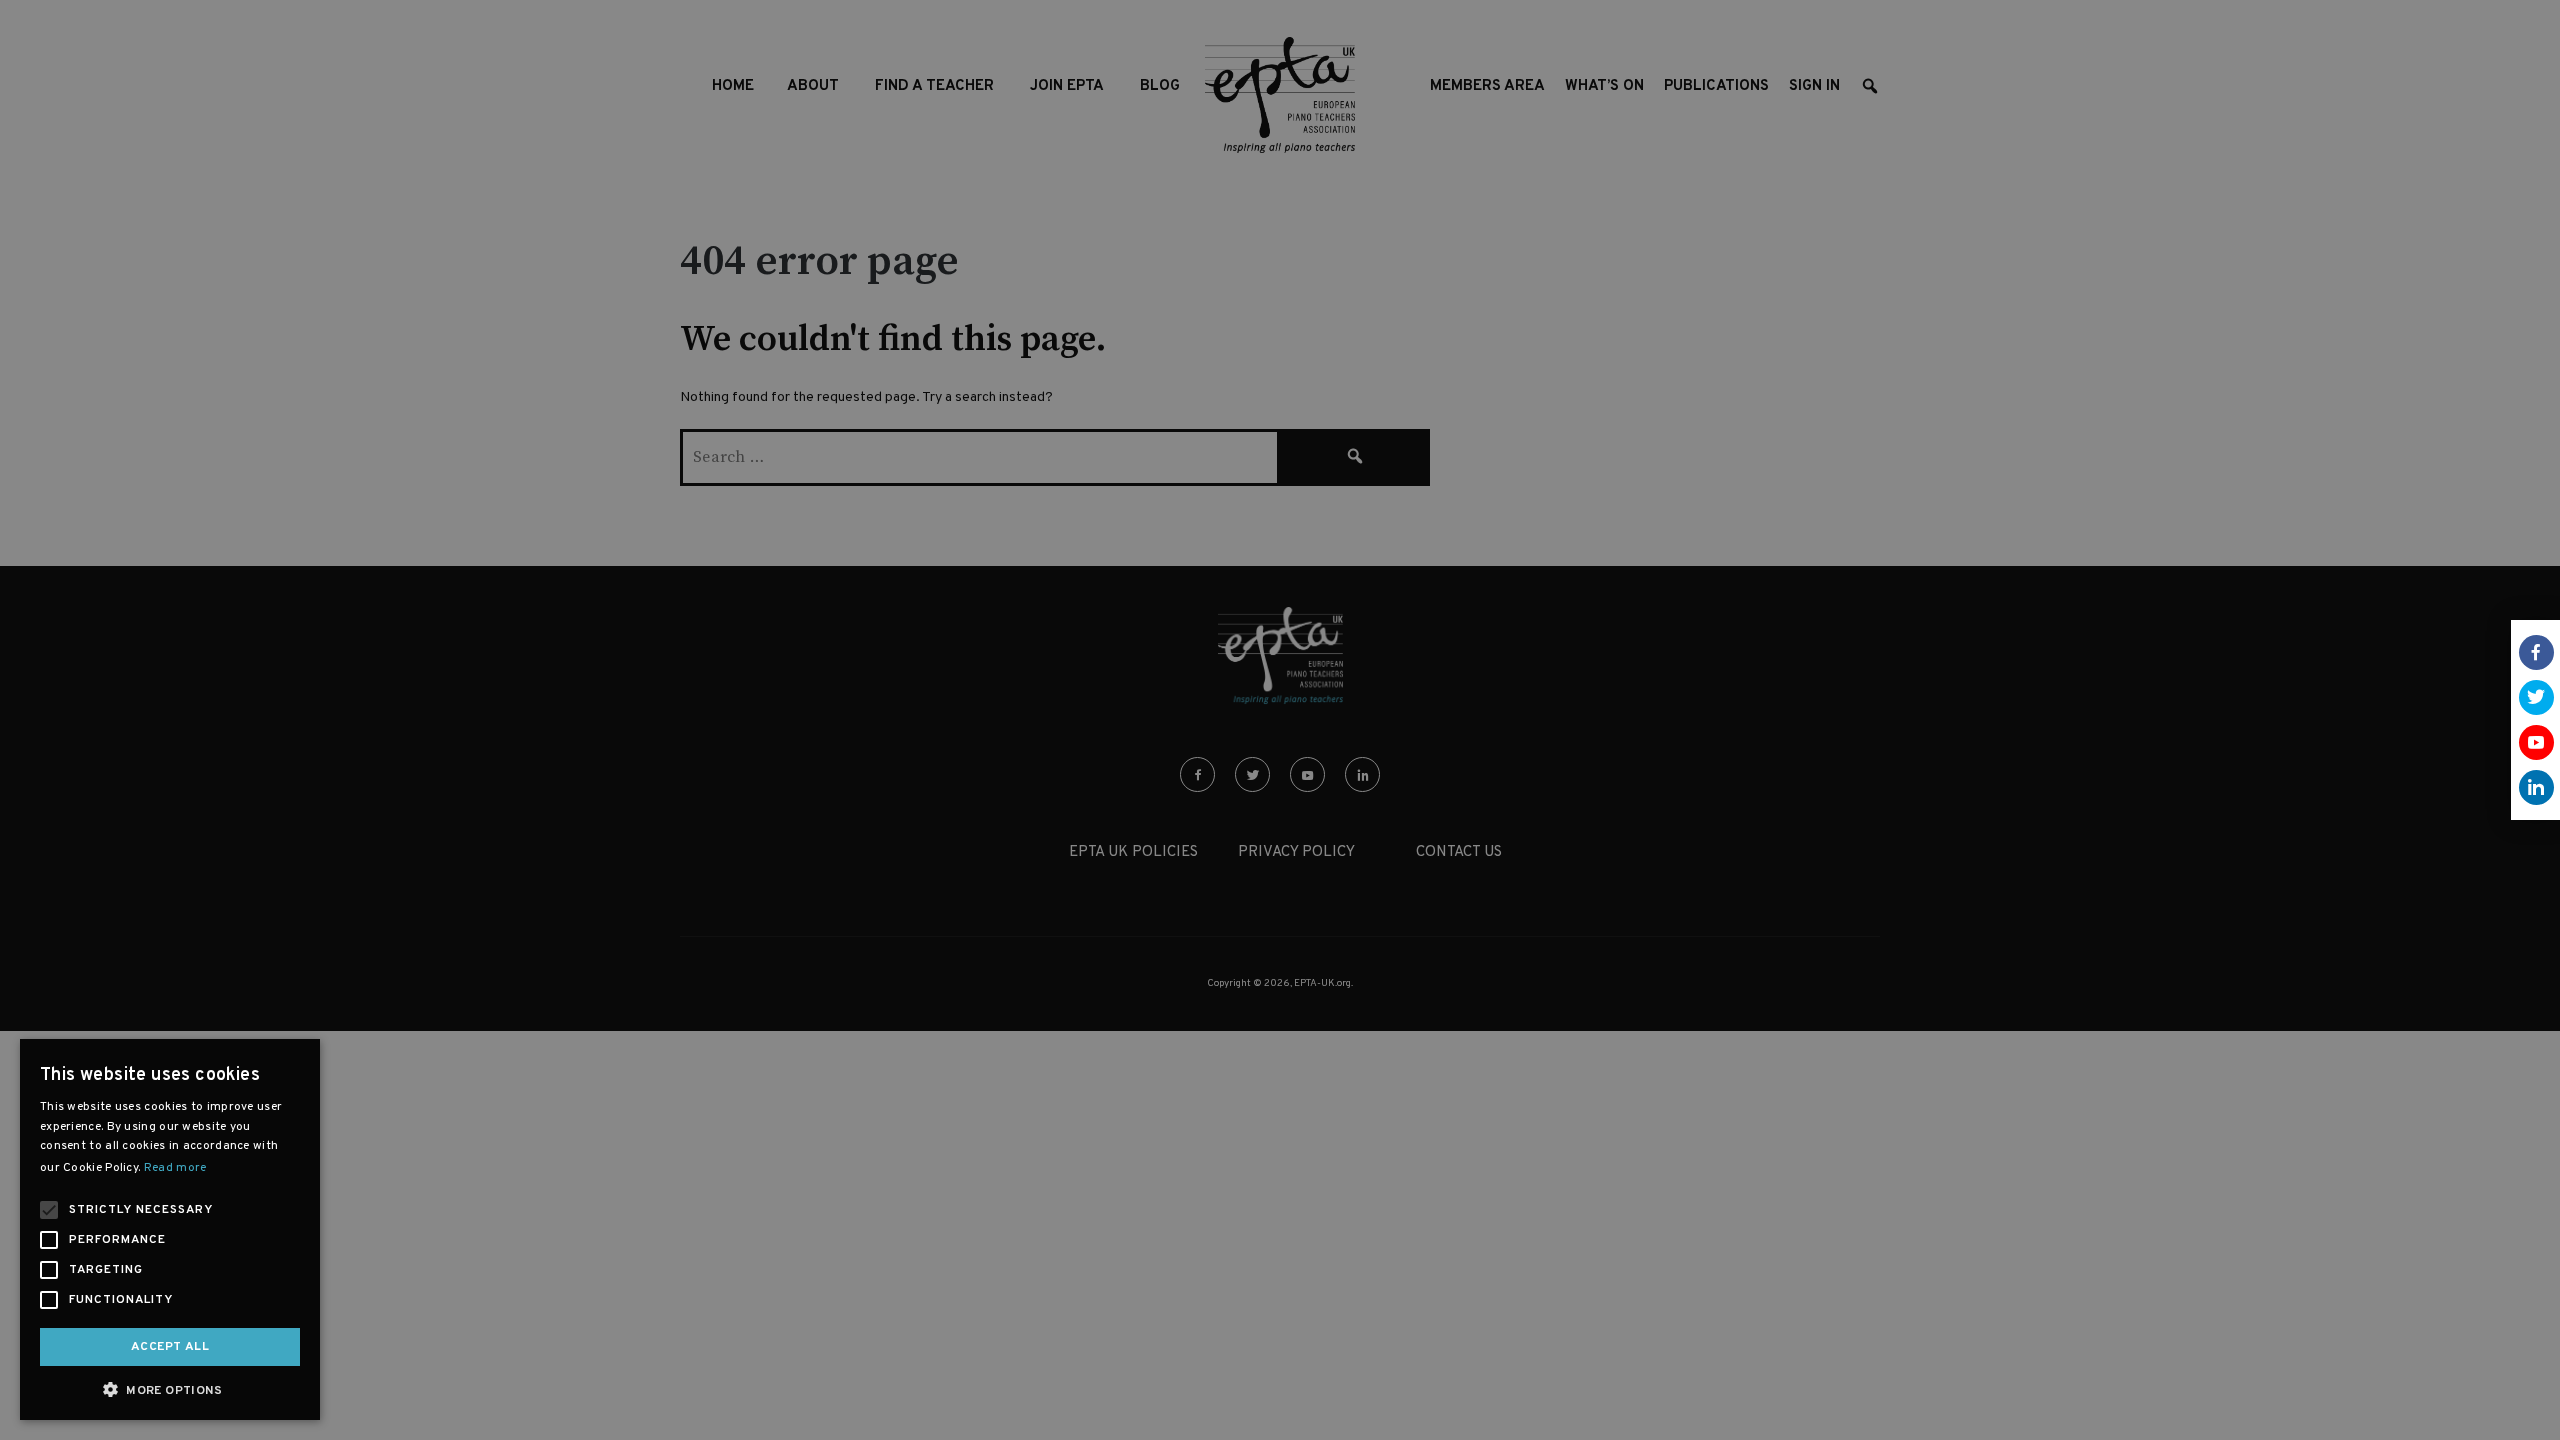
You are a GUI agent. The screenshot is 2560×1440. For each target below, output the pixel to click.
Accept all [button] (170, 1347)
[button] (170, 1389)
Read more (175, 1168)
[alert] (1280, 720)
